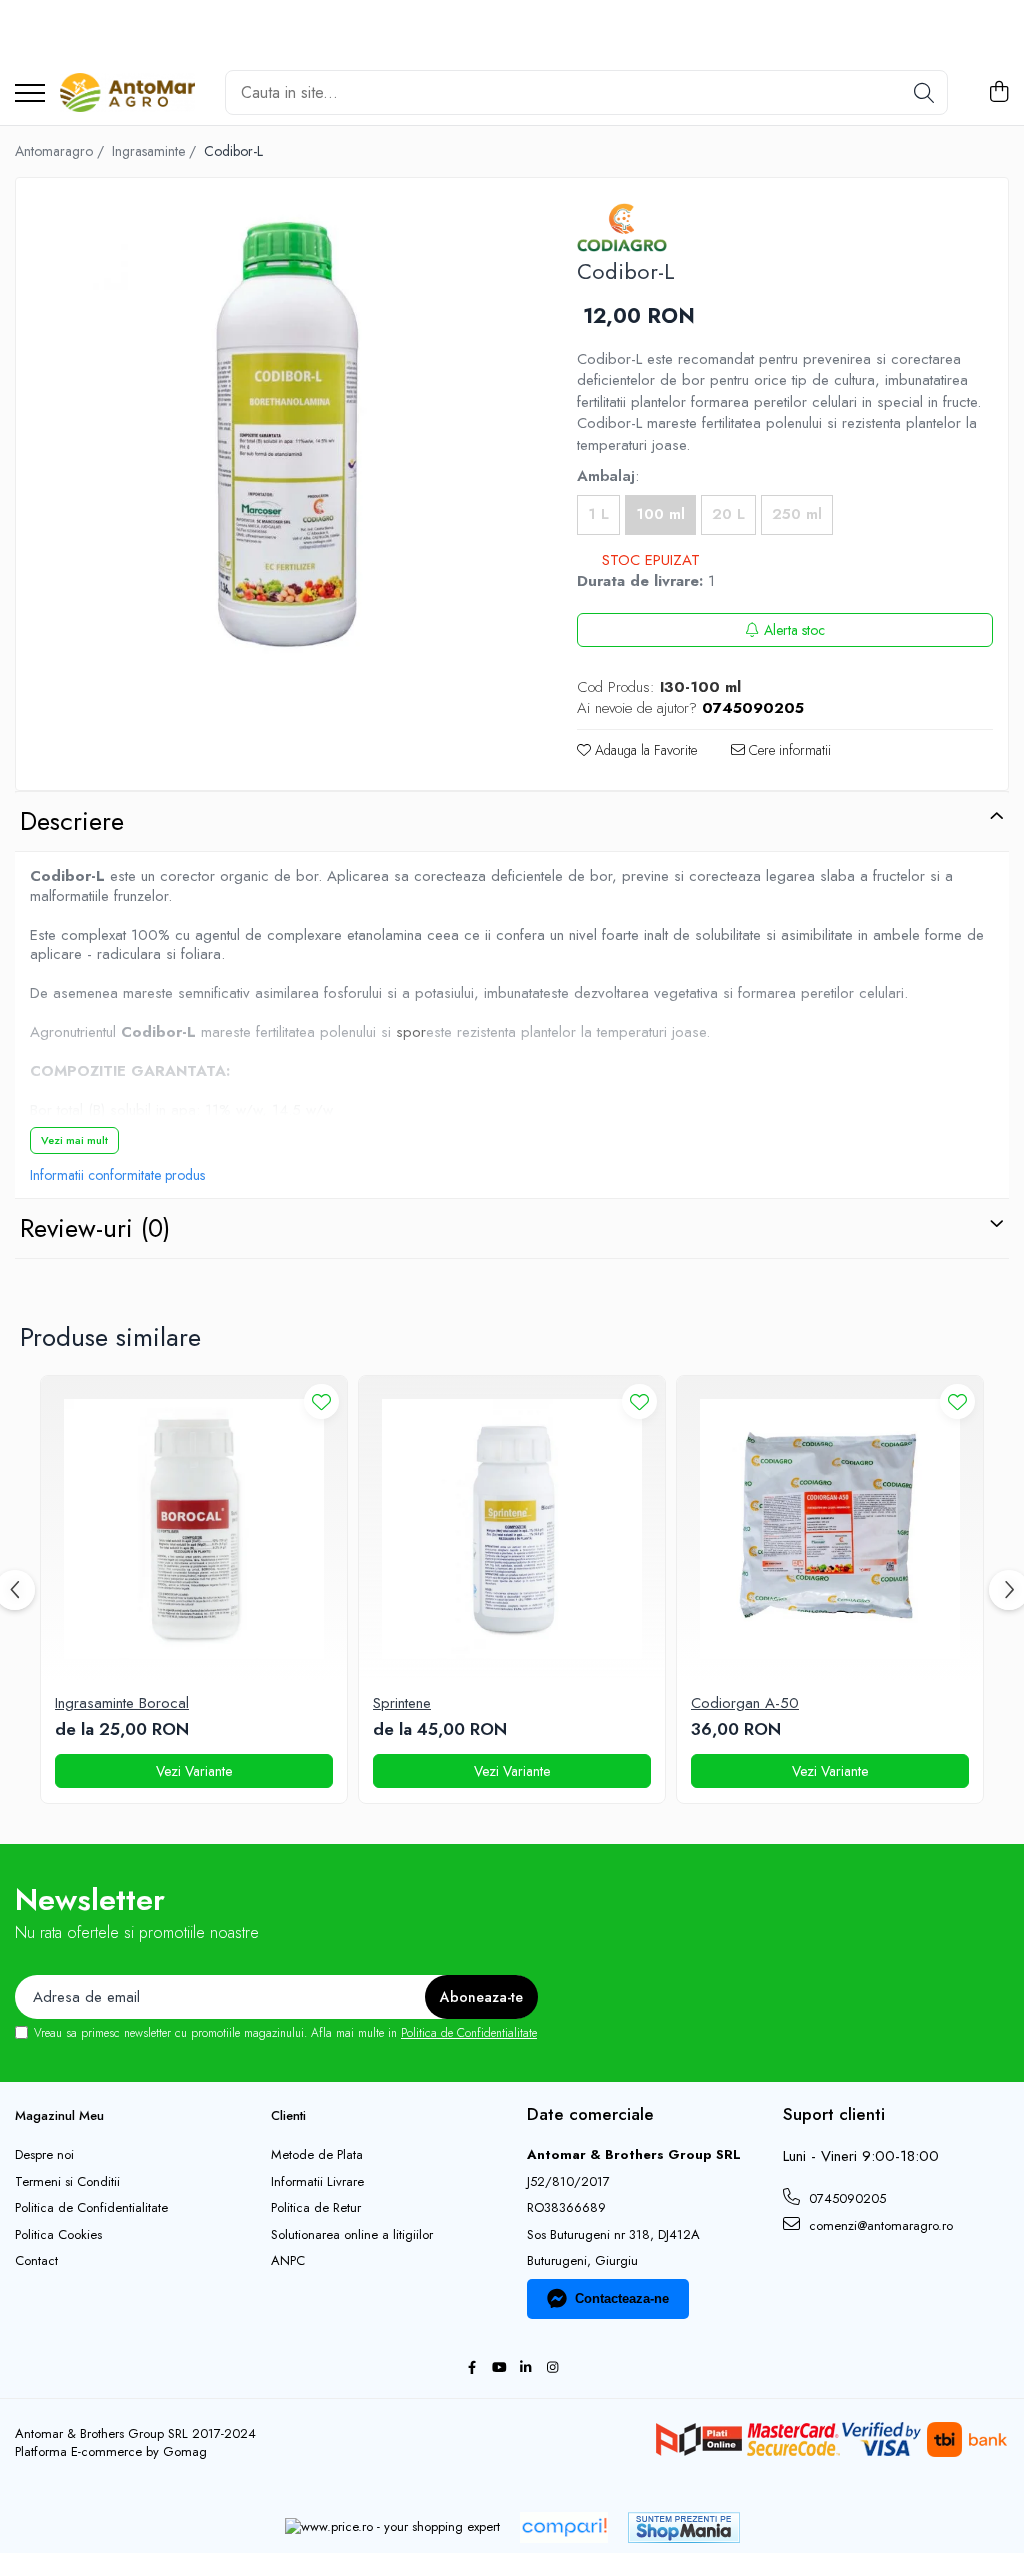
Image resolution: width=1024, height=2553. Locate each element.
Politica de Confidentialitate (469, 2033)
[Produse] (30, 94)
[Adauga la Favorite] (321, 1401)
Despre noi (44, 2155)
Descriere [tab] (72, 821)
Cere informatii (788, 750)
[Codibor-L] (279, 441)
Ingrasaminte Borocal (122, 1704)
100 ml (660, 514)
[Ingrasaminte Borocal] (194, 1529)
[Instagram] (552, 2368)
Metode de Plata (317, 2155)
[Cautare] (924, 92)
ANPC (288, 2261)
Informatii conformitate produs (117, 1175)
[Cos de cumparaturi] (998, 93)
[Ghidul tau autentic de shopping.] (564, 2527)
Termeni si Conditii (67, 2182)
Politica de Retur (316, 2208)
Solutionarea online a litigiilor (352, 2235)
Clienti (288, 2115)
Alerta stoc (794, 630)
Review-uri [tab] (95, 1228)
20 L (728, 514)
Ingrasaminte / (156, 151)
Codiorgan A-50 (745, 1704)
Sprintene (402, 1704)
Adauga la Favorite (644, 750)
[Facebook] (471, 2368)
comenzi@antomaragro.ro (879, 2225)
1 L (598, 514)
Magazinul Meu (59, 2115)
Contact (36, 2261)
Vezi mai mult (74, 1140)
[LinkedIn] (525, 2368)
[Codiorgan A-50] (830, 1529)
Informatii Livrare (317, 2182)
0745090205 (845, 2198)
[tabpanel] (279, 441)
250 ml (797, 514)
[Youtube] (498, 2368)
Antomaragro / (61, 151)
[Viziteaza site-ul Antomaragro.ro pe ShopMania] (684, 2527)
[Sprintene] (512, 1529)
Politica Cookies (58, 2235)
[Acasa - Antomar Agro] (127, 93)
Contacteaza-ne (622, 2298)
